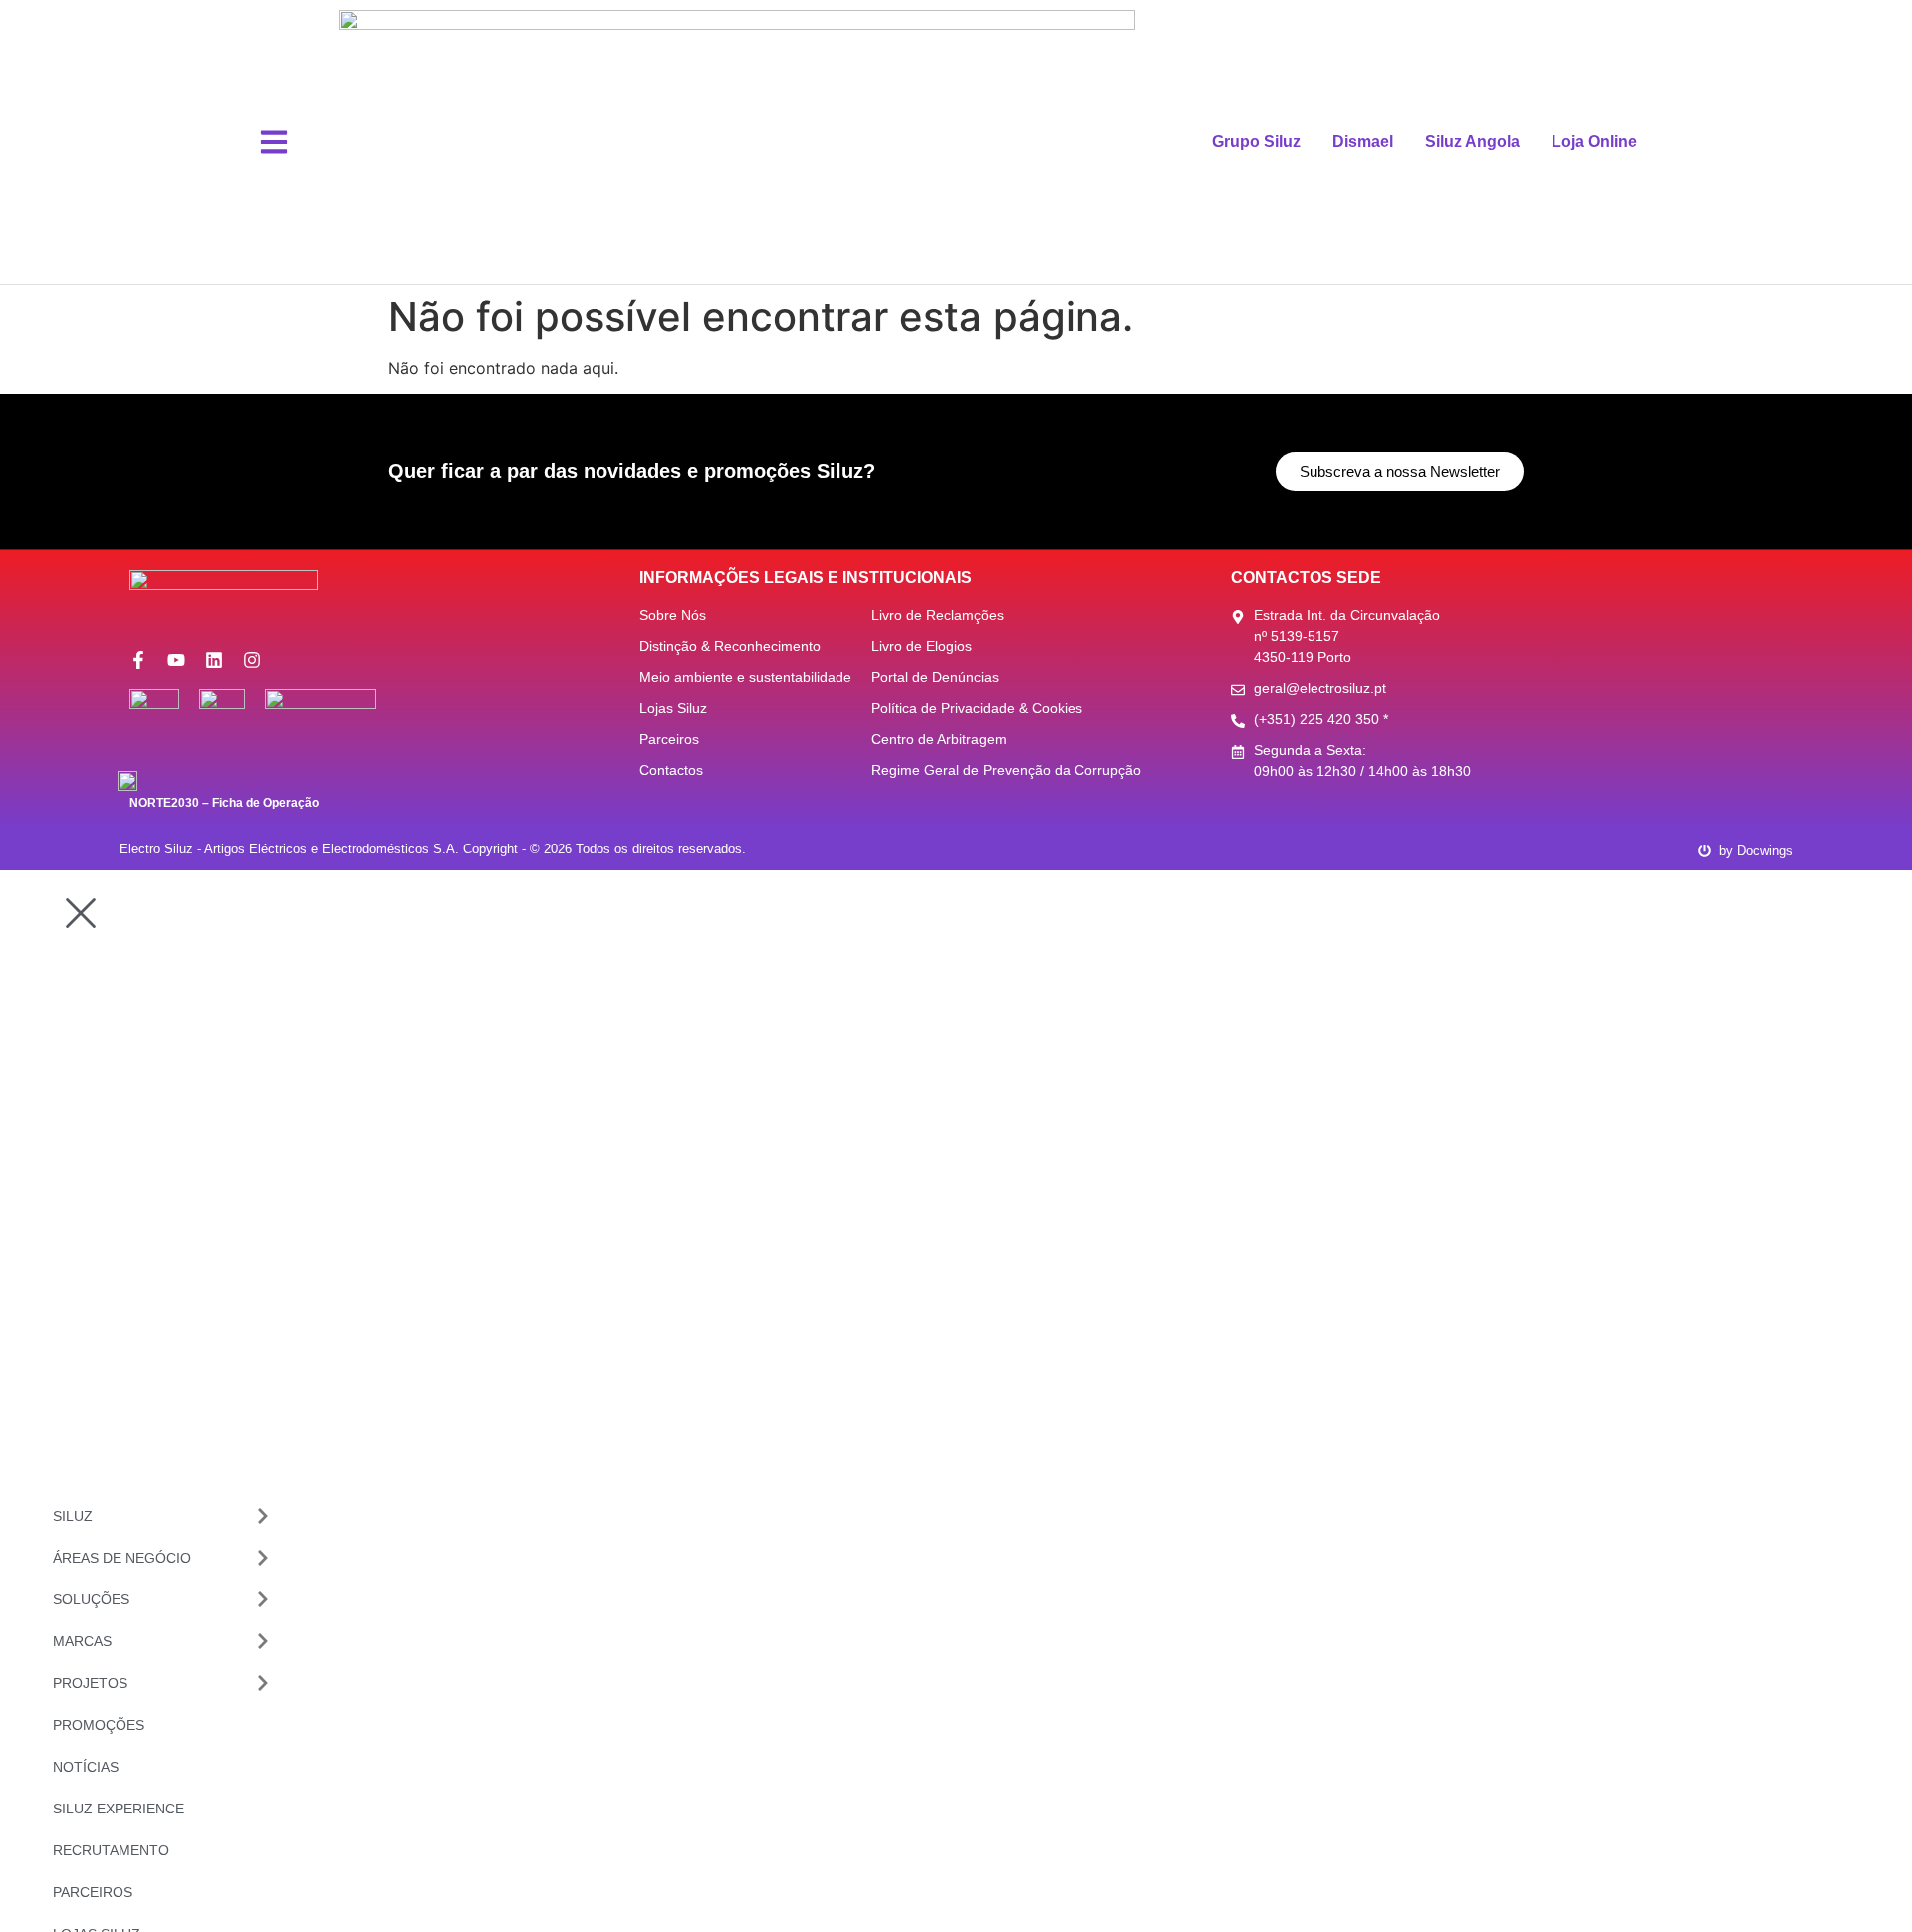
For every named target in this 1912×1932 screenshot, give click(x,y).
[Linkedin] (214, 660)
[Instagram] (252, 660)
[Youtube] (176, 660)
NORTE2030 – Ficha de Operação (224, 803)
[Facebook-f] (138, 660)
